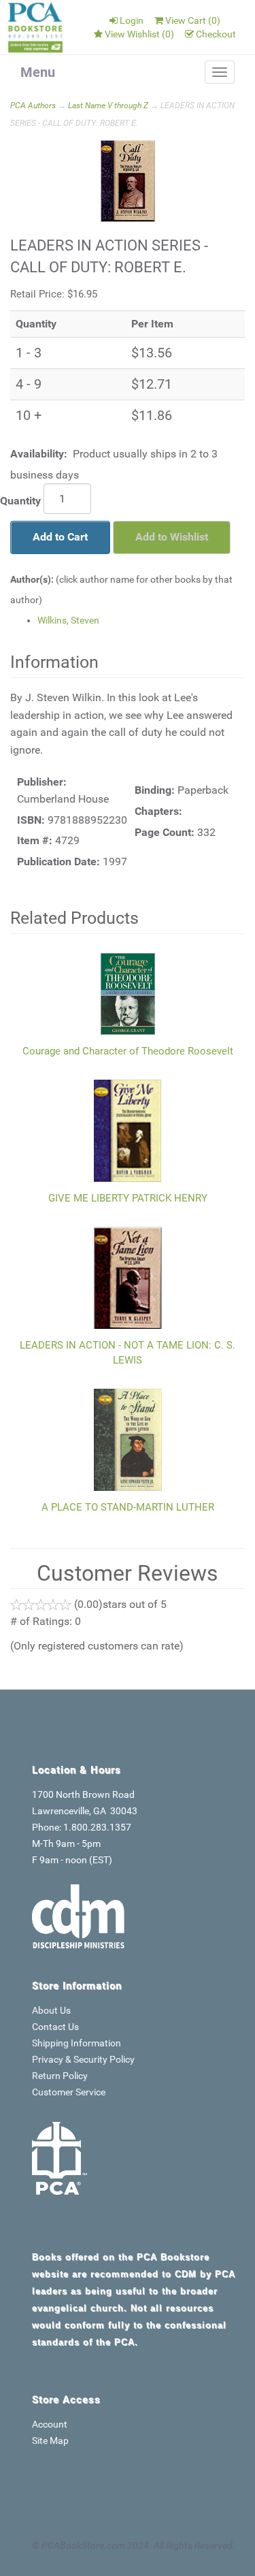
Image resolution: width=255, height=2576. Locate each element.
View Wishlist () (139, 34)
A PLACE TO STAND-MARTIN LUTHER (128, 1507)
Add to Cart (60, 537)
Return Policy (60, 2076)
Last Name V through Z (108, 106)
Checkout (216, 34)
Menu (38, 72)
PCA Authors (33, 106)
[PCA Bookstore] (36, 27)
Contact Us (55, 2027)
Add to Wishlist (172, 537)
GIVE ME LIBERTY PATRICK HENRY (128, 1198)
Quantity (20, 501)
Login (132, 20)
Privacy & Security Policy (83, 2059)
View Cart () (193, 20)
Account (50, 2424)
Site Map (50, 2441)
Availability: (39, 454)
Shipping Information (76, 2043)
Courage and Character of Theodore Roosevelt (128, 1051)
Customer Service (69, 2092)
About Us (51, 2010)
